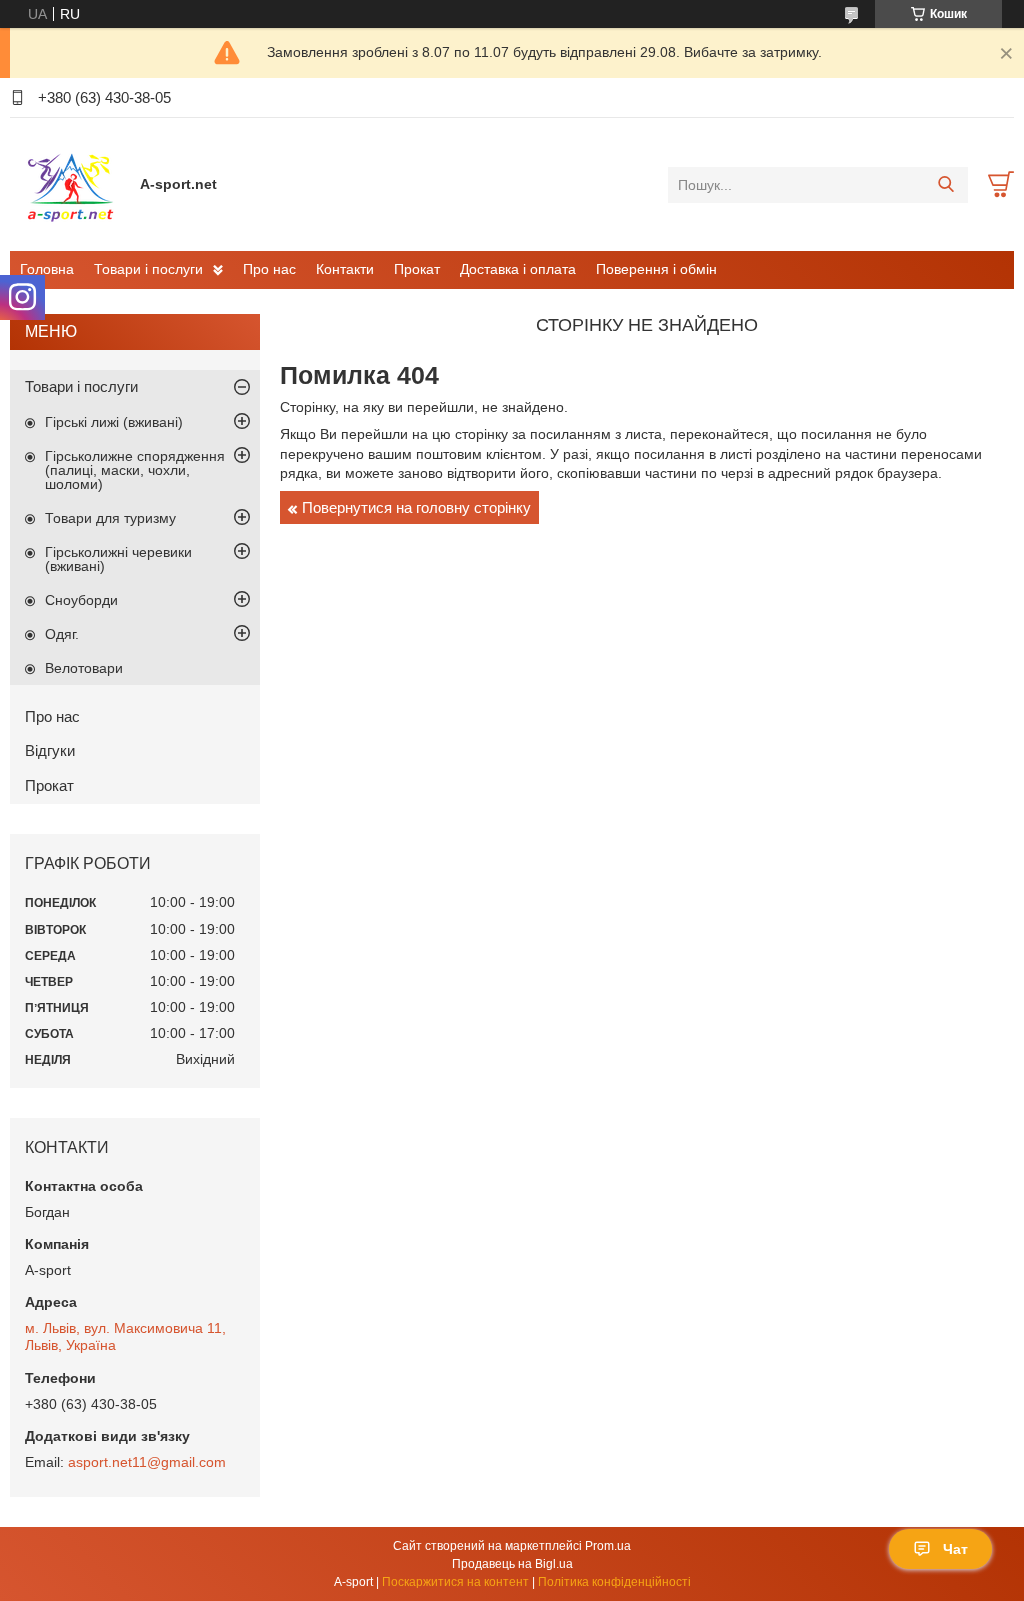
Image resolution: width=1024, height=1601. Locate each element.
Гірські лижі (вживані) (114, 422)
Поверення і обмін (656, 269)
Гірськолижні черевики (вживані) (118, 559)
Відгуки (50, 750)
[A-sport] (70, 184)
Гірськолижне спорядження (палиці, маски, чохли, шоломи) (135, 470)
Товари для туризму (110, 518)
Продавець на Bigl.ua (512, 1564)
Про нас (269, 269)
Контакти (345, 269)
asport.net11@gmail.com (147, 1462)
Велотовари (84, 668)
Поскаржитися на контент (455, 1582)
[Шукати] (945, 185)
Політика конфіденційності (614, 1582)
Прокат (417, 269)
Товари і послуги (148, 269)
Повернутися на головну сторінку (416, 507)
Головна (47, 269)
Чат (955, 1549)
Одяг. (62, 634)
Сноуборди (81, 600)
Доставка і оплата (518, 269)
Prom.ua (608, 1546)
